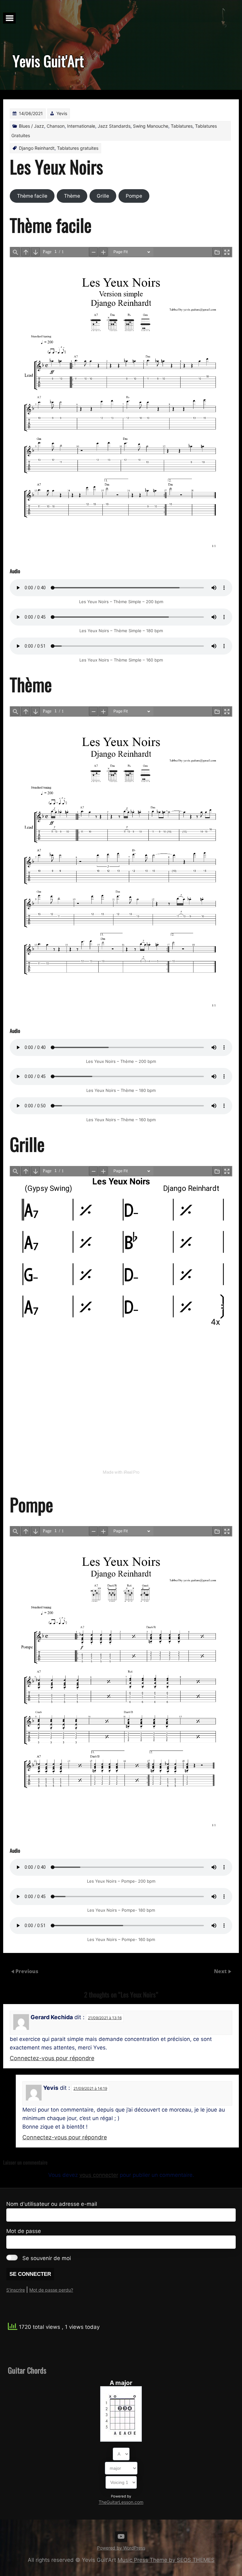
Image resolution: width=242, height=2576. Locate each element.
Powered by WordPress (121, 2548)
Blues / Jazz (32, 126)
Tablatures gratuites (78, 148)
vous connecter (99, 2175)
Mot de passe (24, 2231)
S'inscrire (16, 2290)
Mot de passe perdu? (51, 2290)
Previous (27, 1971)
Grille (103, 196)
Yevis (62, 113)
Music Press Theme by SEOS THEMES (166, 2560)
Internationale (81, 126)
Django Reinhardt (37, 148)
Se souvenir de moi (47, 2258)
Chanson (56, 126)
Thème (72, 196)
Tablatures (182, 126)
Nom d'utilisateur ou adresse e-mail (52, 2204)
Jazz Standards (114, 126)
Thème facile (32, 196)
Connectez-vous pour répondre (52, 2058)
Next (221, 1971)
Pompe (134, 196)
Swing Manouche (151, 126)
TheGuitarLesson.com (121, 2502)
